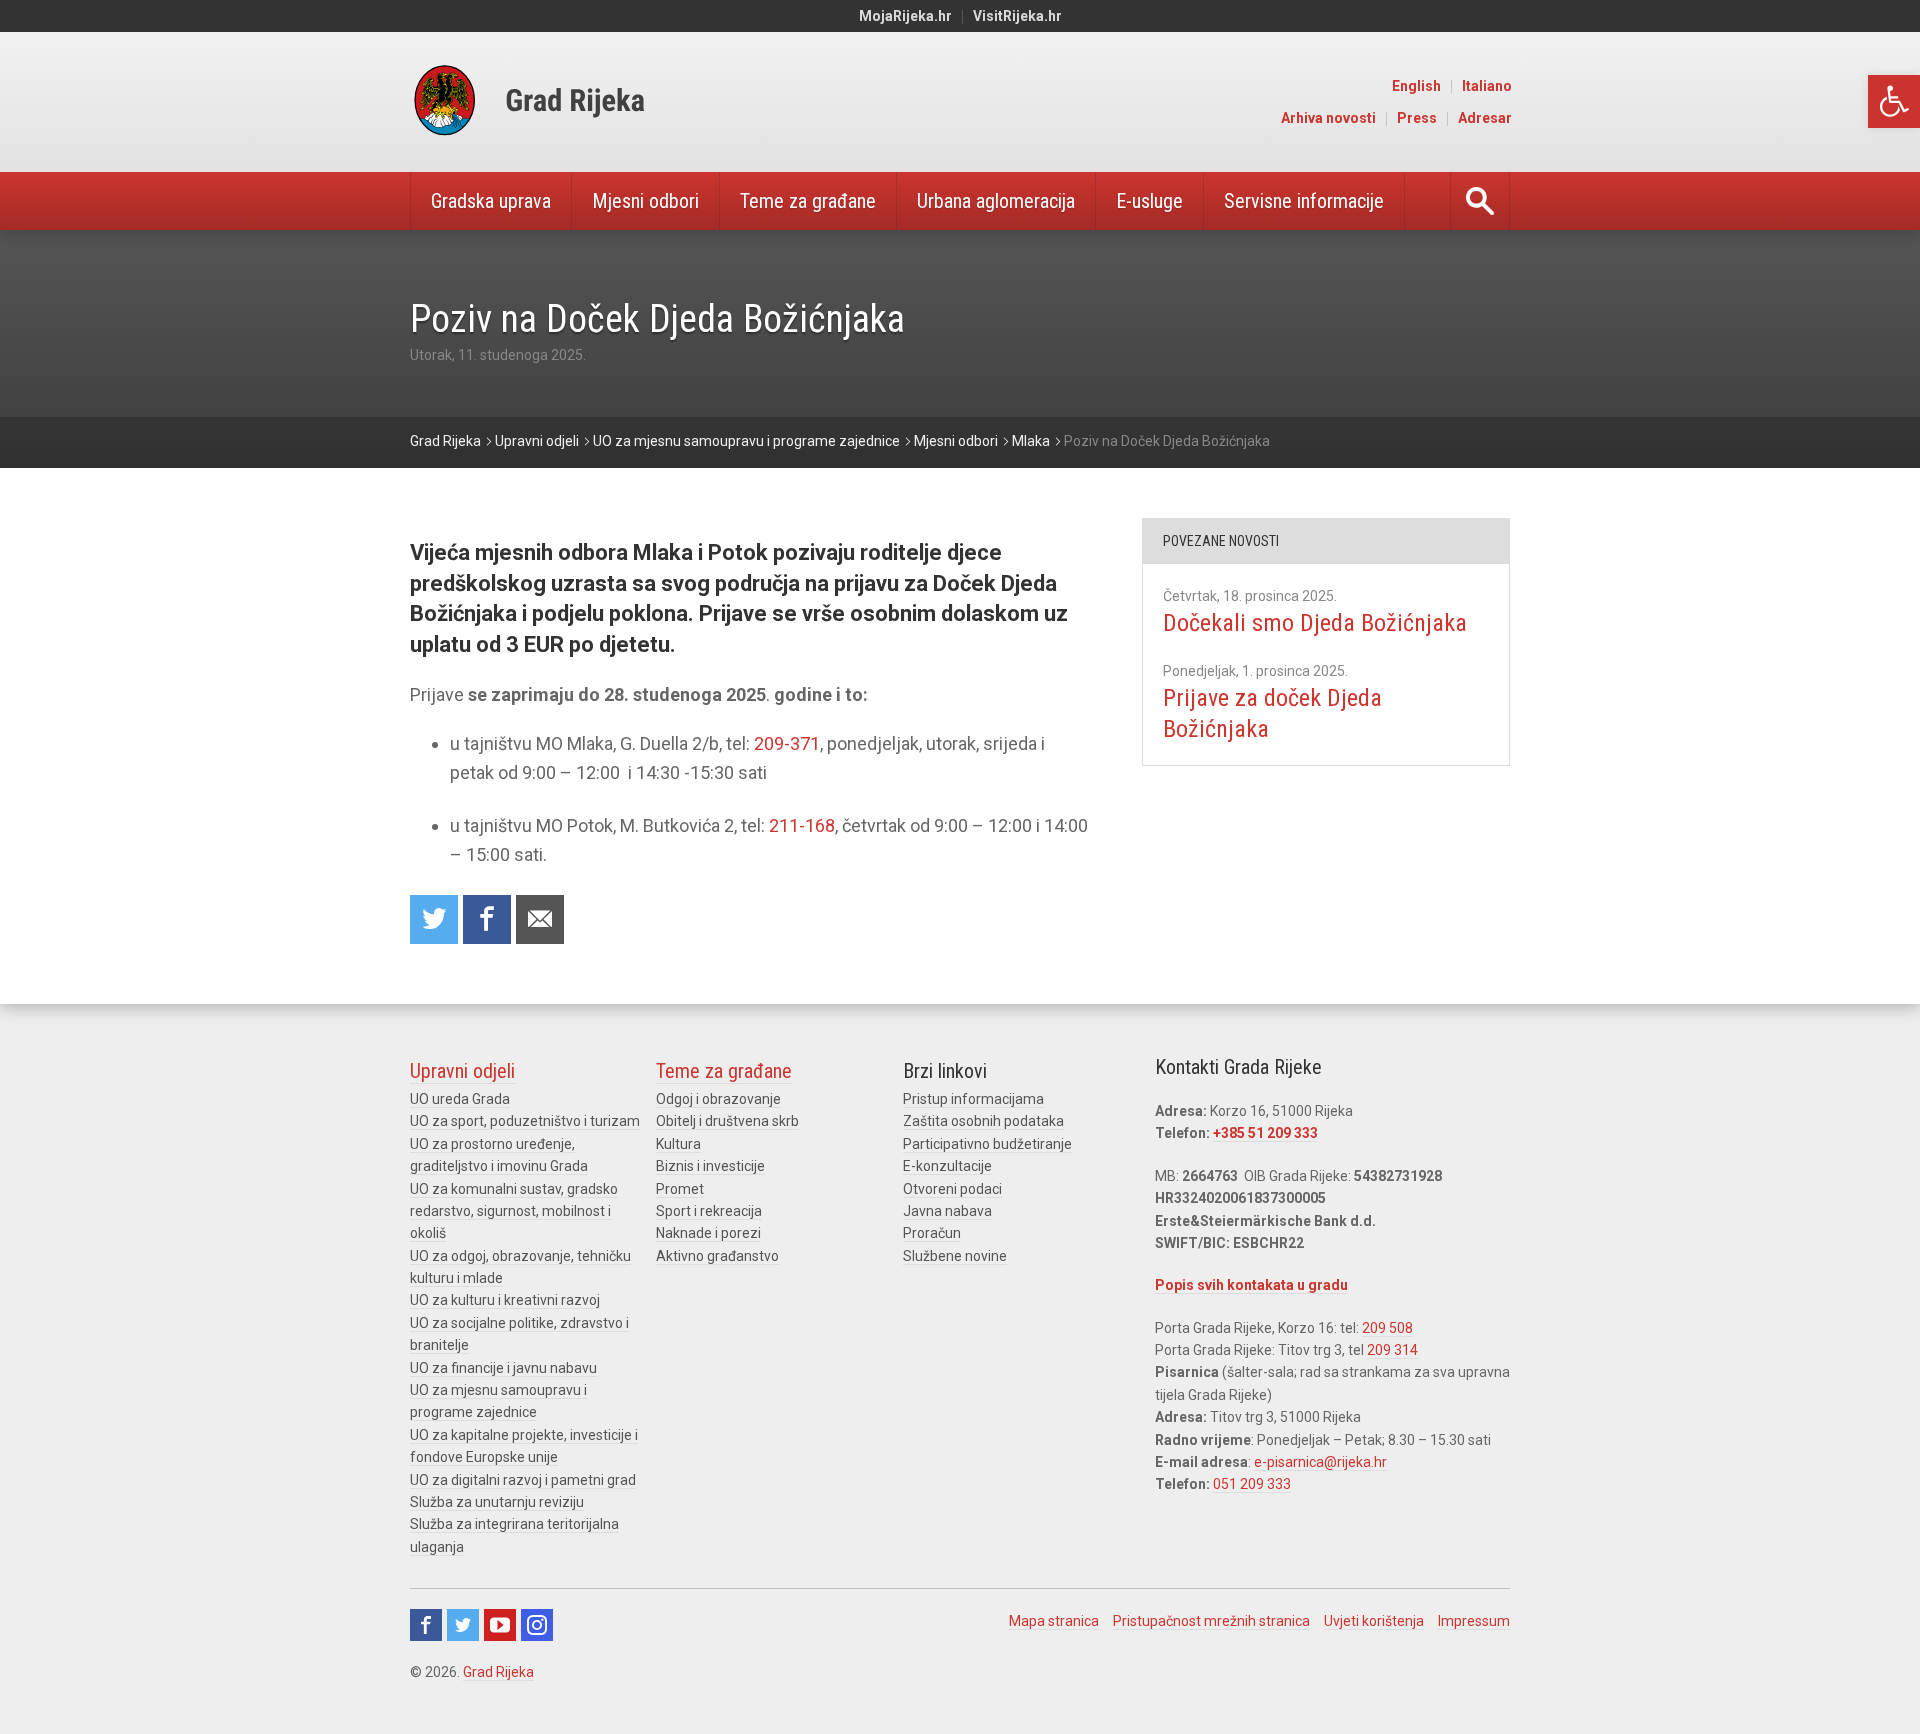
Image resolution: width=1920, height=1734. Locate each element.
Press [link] (1417, 118)
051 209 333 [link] (1252, 1484)
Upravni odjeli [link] (462, 1071)
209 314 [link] (1392, 1350)
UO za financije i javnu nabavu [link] (503, 1368)
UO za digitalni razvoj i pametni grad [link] (523, 1480)
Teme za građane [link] (808, 201)
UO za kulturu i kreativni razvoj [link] (505, 1300)
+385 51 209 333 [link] (1265, 1133)
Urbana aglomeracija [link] (996, 201)
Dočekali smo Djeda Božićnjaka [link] (1315, 623)
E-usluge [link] (1149, 201)
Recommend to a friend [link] (540, 919)
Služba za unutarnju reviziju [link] (497, 1502)
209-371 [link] (787, 743)
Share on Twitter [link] (434, 919)
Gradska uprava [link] (491, 201)
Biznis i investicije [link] (710, 1166)
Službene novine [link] (955, 1256)
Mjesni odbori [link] (645, 201)
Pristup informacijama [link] (973, 1099)
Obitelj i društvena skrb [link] (727, 1121)
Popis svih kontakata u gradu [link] (1251, 1285)
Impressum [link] (1474, 1621)
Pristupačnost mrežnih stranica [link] (1211, 1621)
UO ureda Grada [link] (460, 1099)
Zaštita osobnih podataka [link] (983, 1121)
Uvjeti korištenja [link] (1374, 1621)
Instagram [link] (537, 1625)
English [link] (1416, 86)
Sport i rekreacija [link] (709, 1211)
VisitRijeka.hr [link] (1017, 16)
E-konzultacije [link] (947, 1166)
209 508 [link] (1387, 1328)
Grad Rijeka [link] (498, 1672)
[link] (1894, 101)
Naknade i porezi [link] (708, 1233)
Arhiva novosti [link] (1328, 118)
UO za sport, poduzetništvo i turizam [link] (525, 1121)
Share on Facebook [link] (487, 919)
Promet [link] (680, 1189)
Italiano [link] (1487, 86)
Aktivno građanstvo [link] (717, 1256)
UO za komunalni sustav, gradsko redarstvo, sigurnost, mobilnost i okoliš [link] (514, 1211)
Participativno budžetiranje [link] (987, 1144)
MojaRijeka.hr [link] (905, 16)
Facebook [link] (426, 1625)
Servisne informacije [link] (1304, 201)
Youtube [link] (500, 1625)
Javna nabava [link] (947, 1211)
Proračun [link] (932, 1233)
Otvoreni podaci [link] (952, 1189)
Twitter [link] (463, 1625)
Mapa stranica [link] (1054, 1621)
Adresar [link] (1485, 118)
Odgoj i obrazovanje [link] (718, 1099)
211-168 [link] (802, 825)
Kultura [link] (678, 1144)
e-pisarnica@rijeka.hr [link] (1320, 1462)
